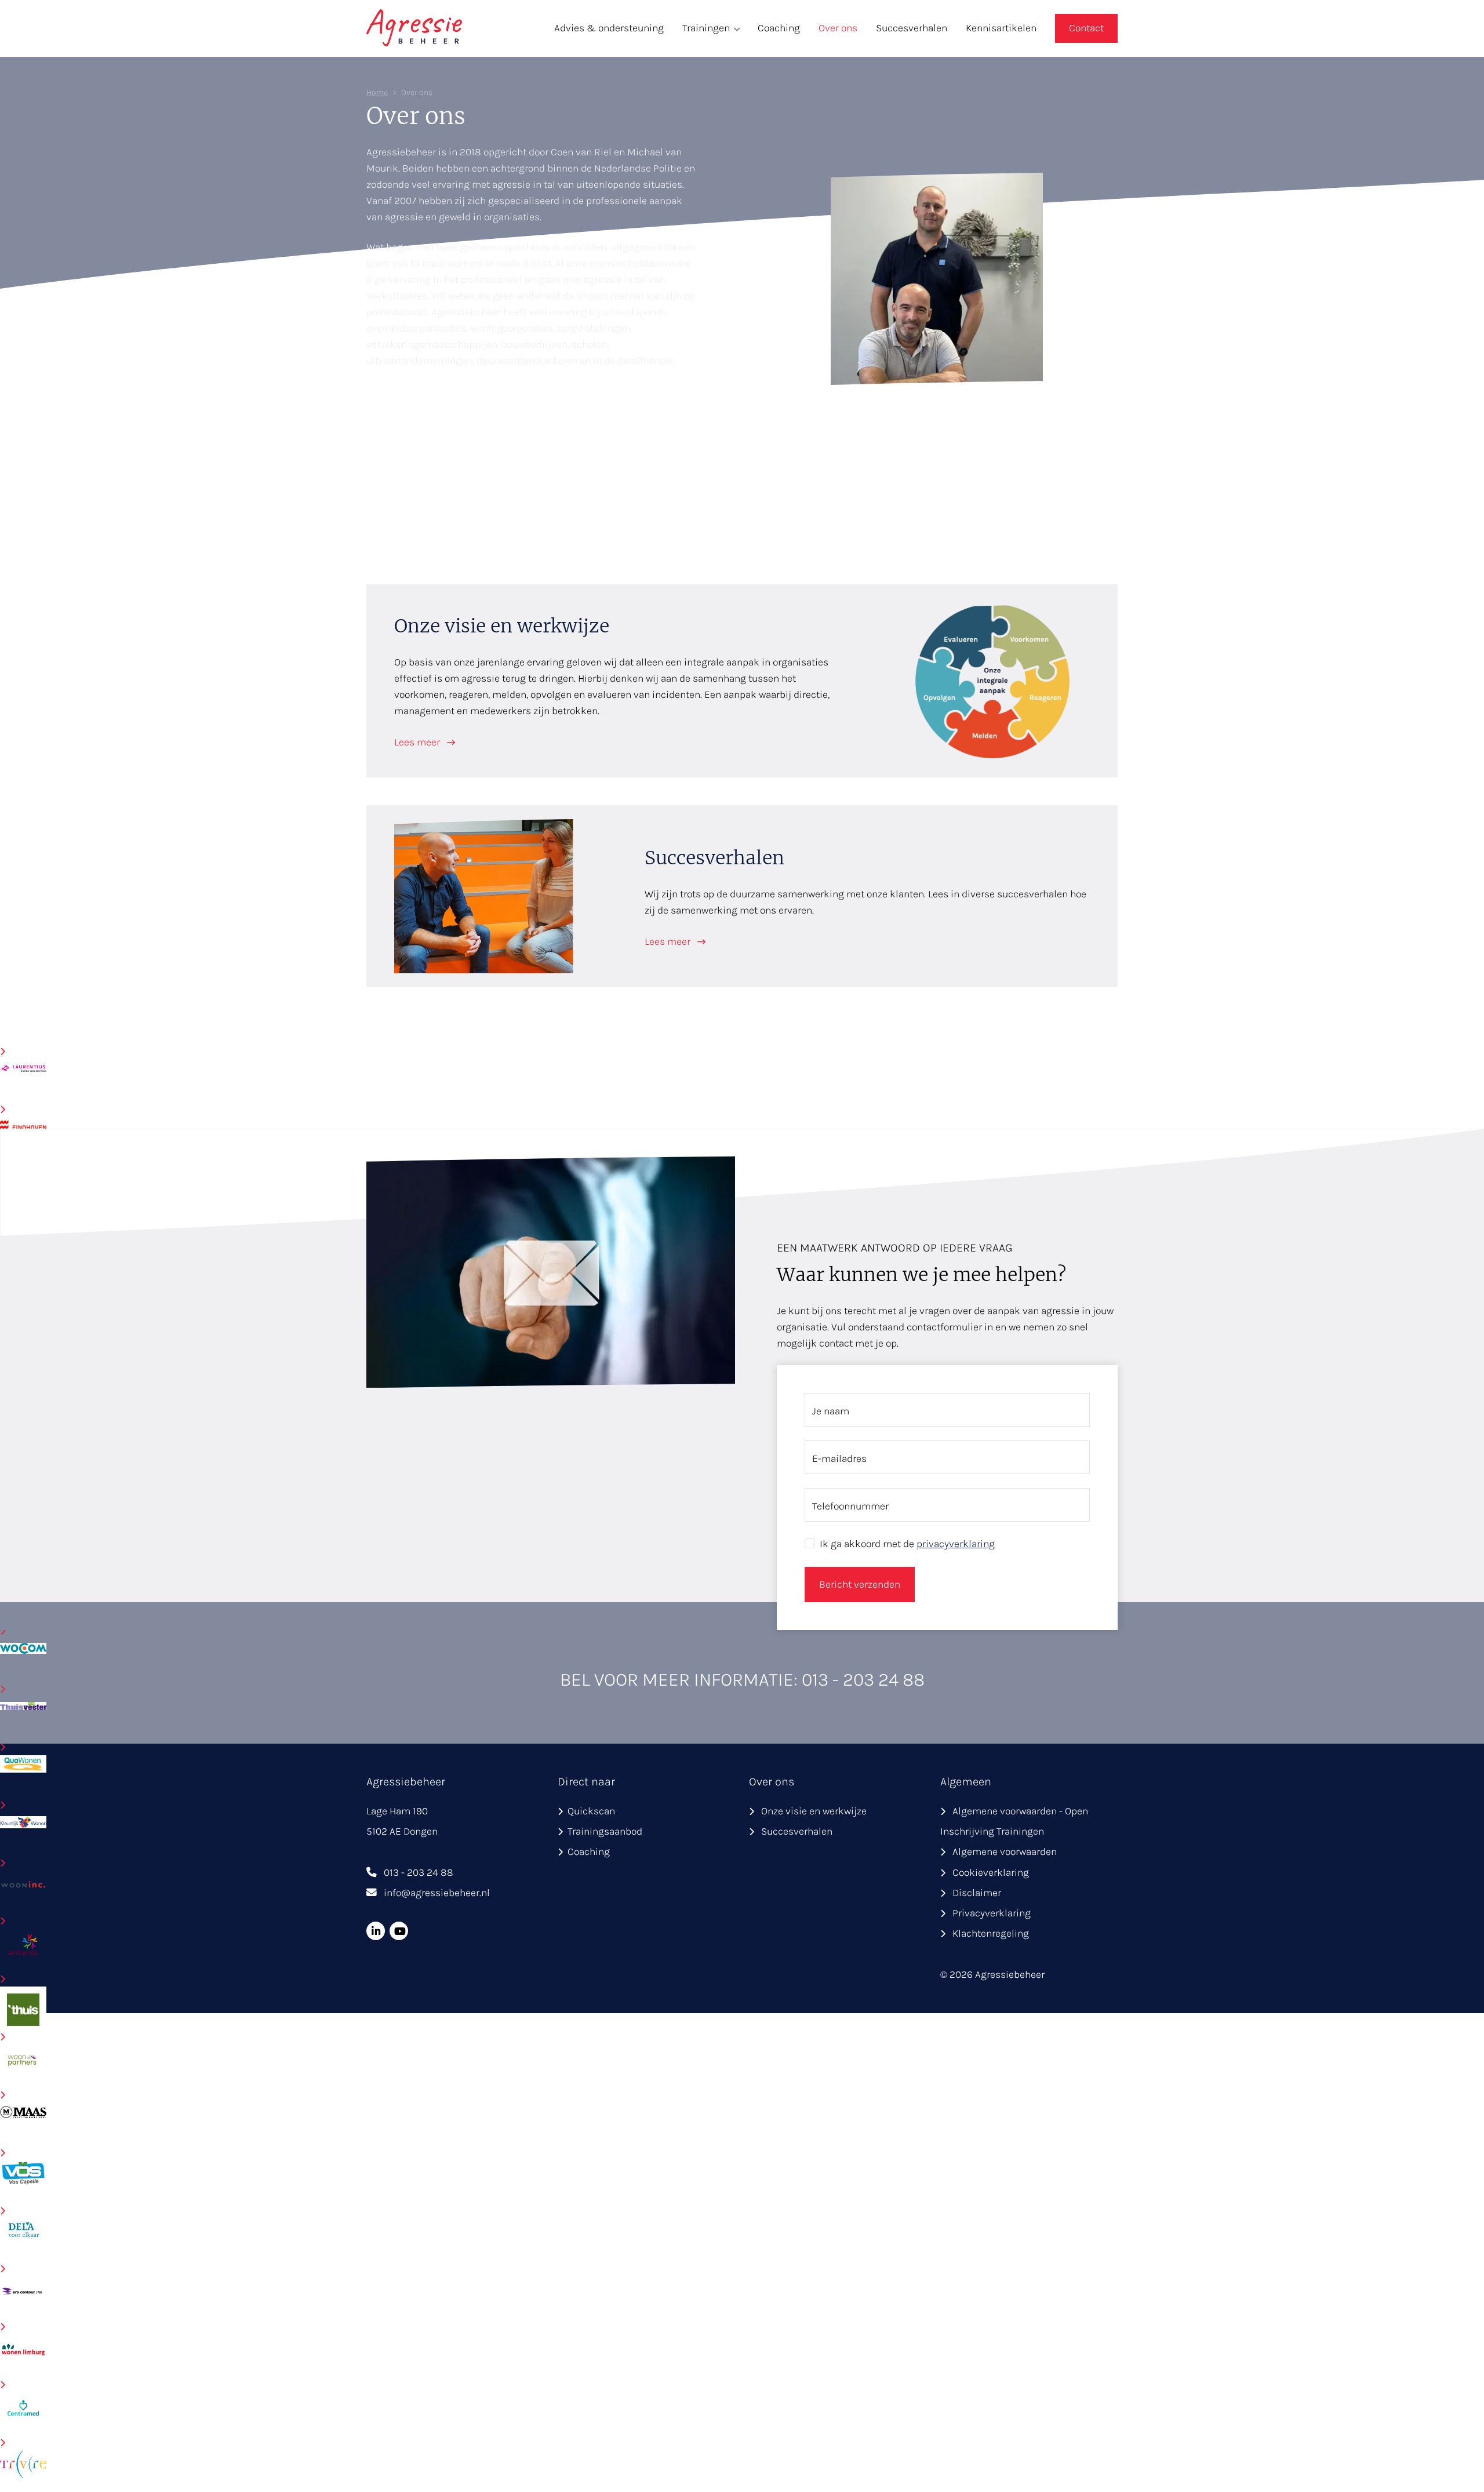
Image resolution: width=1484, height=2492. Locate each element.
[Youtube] (399, 1931)
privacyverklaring (956, 1544)
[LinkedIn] (376, 1931)
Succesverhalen (912, 28)
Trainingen (706, 28)
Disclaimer (977, 1893)
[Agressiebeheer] (414, 27)
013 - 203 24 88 (419, 1872)
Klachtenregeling (991, 1933)
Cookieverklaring (991, 1872)
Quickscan (591, 1811)
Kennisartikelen (1001, 28)
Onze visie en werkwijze (814, 1811)
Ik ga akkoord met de (907, 1544)
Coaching (779, 28)
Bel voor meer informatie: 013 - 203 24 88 (742, 1680)
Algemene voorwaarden (1005, 1851)
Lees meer (418, 742)
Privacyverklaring (992, 1913)
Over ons (838, 28)
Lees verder (406, 400)
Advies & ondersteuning (609, 28)
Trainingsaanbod (605, 1831)
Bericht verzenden (860, 1584)
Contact (1086, 28)
